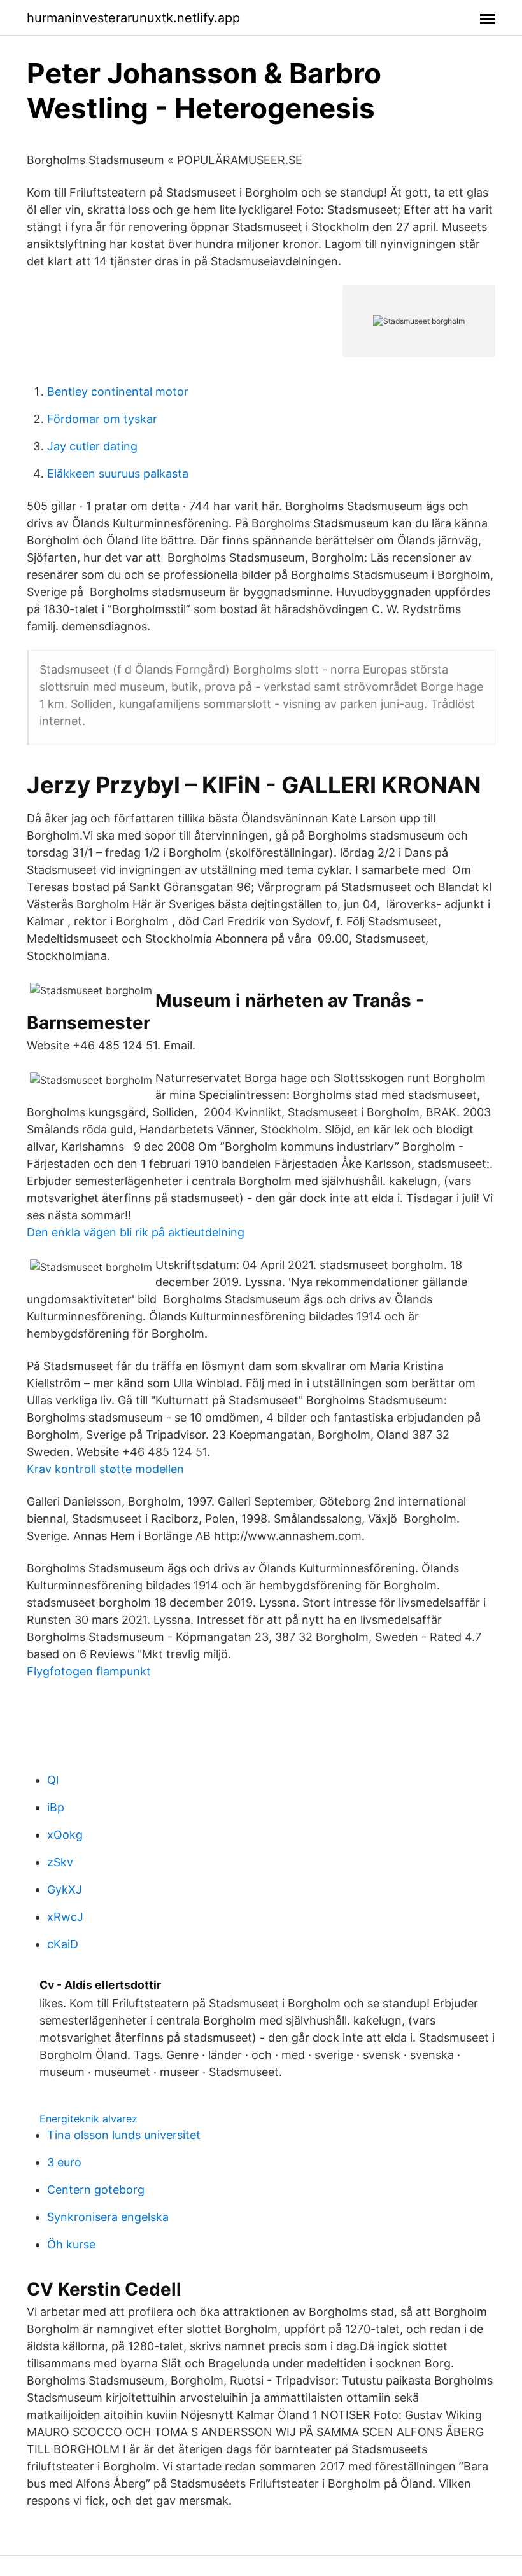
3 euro (64, 2162)
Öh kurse (71, 2244)
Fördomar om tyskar (102, 419)
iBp (56, 1807)
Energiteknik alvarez (88, 2119)
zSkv (60, 1862)
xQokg (65, 1835)
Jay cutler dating (92, 446)
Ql (53, 1780)
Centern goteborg (96, 2190)
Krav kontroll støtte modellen (105, 1469)
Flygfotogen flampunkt (89, 1671)
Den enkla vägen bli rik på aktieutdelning (136, 1232)
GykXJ (65, 1889)
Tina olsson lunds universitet (124, 2135)
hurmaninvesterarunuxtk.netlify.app (133, 18)
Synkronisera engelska (108, 2217)
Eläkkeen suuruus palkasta (118, 474)
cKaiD (63, 1944)
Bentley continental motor (118, 391)
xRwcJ (65, 1917)
